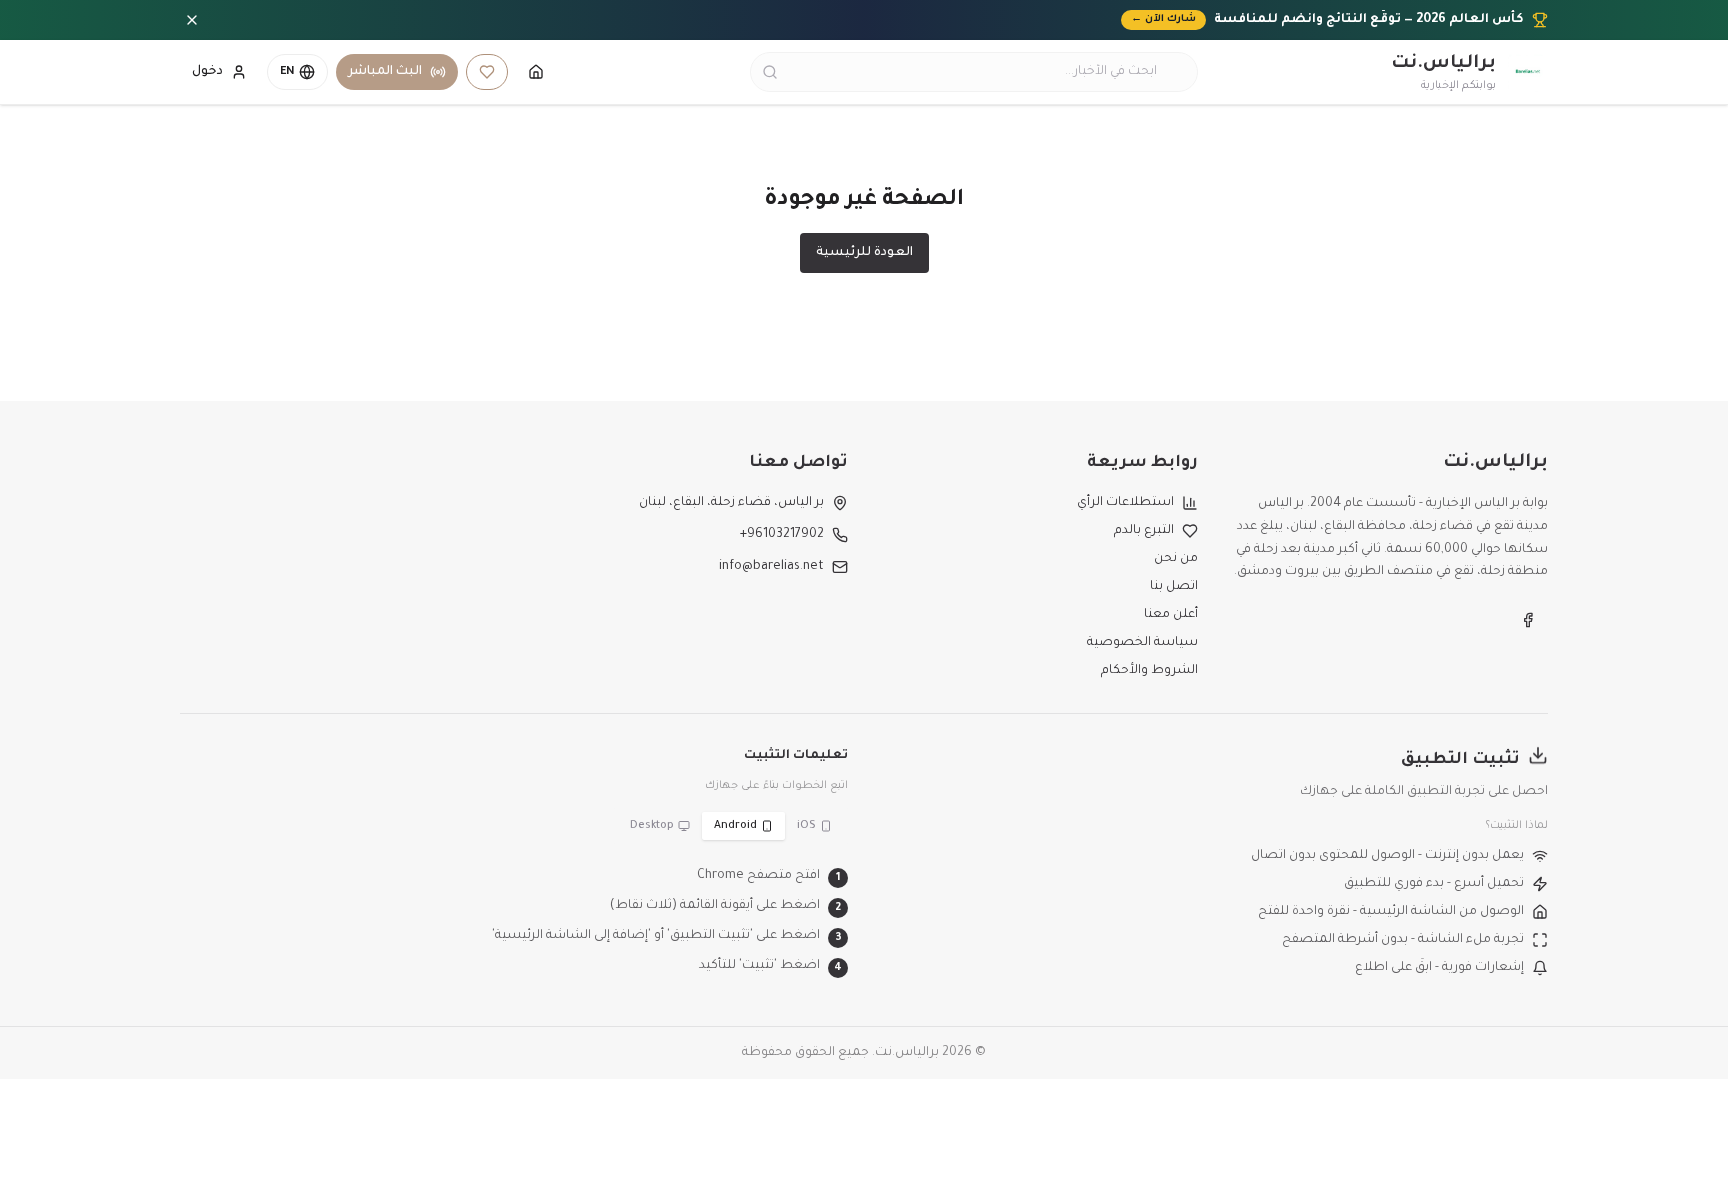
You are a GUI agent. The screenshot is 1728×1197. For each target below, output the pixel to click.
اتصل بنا (1174, 587)
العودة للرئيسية (864, 253)
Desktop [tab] (652, 826)
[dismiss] (192, 20)
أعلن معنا (1171, 615)
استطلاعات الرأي (1125, 503)
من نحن (1176, 559)
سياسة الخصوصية (1142, 643)
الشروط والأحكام (1149, 671)
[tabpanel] (514, 922)
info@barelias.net (771, 567)
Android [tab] (735, 826)
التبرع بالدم (1144, 531)
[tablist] (731, 826)
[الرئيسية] (536, 72)
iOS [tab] (806, 826)
